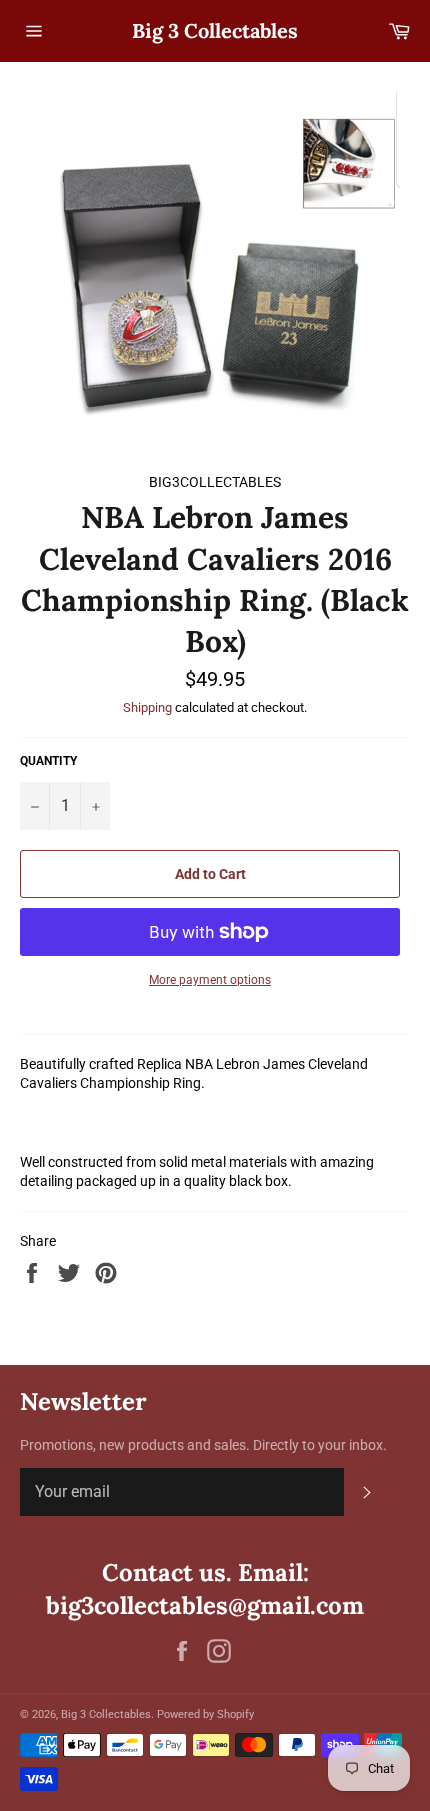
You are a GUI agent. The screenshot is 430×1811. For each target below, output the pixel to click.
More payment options (210, 980)
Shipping (147, 707)
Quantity (48, 761)
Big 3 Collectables (215, 30)
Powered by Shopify (205, 1714)
